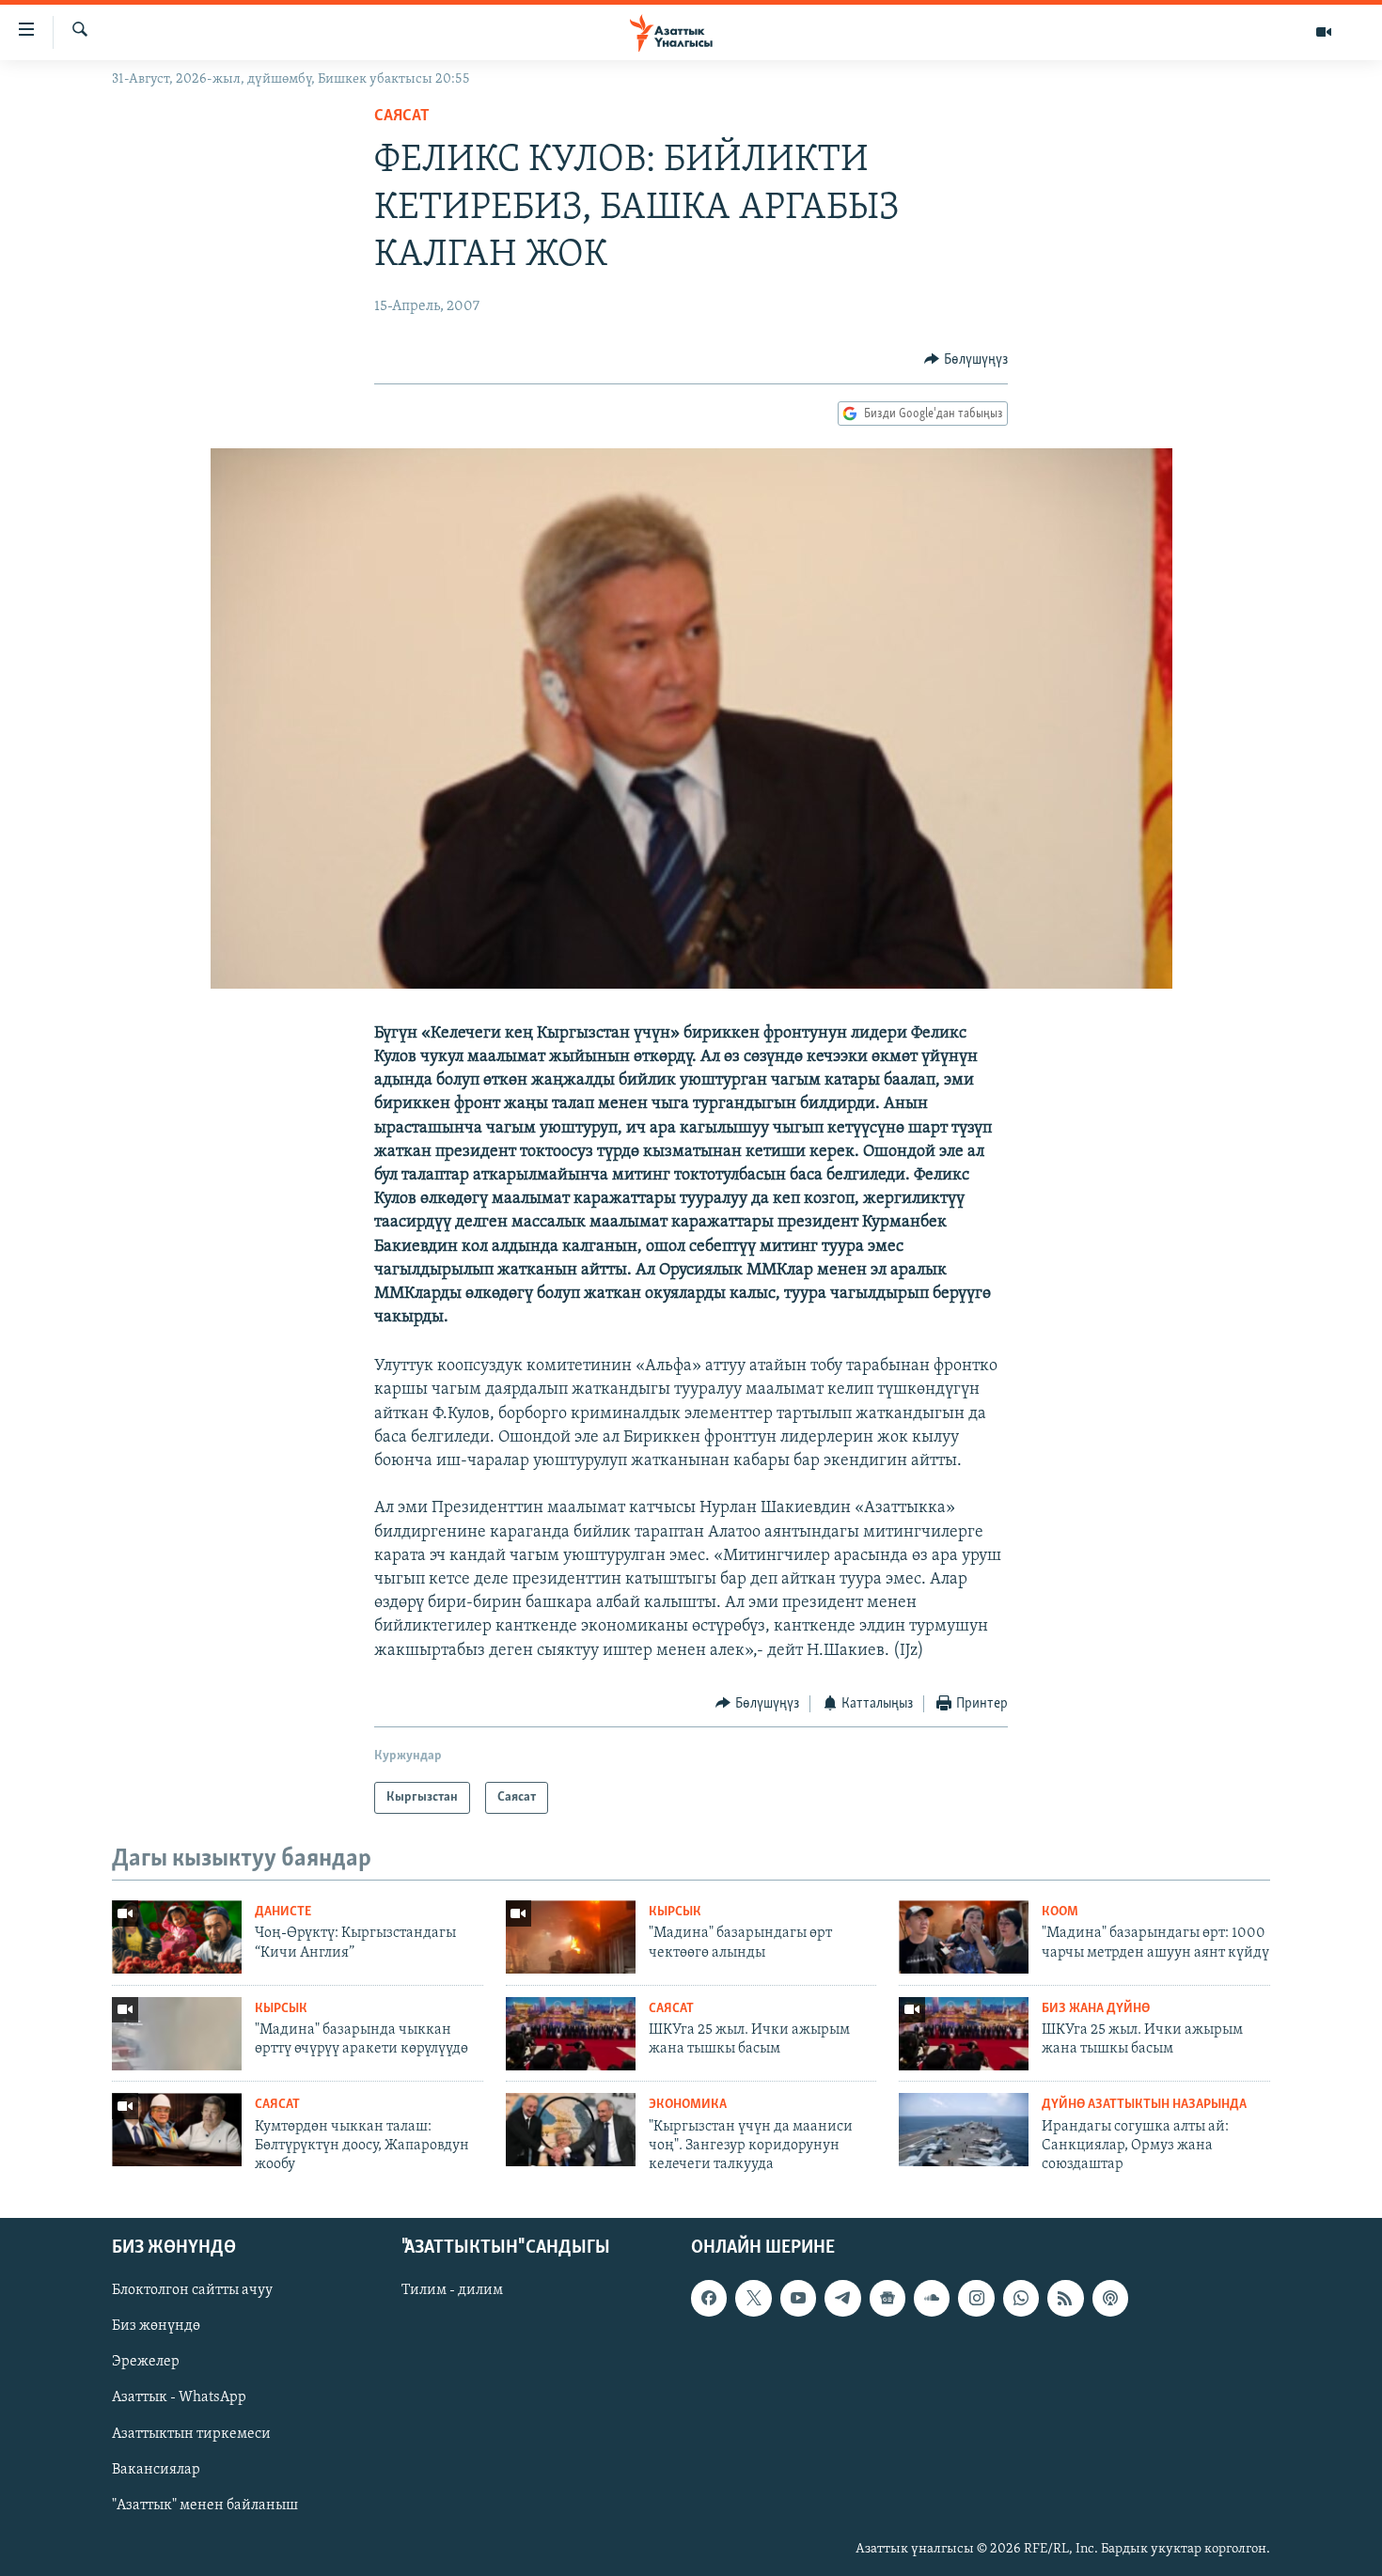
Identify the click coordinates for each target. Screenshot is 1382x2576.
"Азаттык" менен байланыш (205, 2505)
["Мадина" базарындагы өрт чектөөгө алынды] (571, 1937)
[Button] (966, 360)
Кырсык (675, 1912)
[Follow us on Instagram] (976, 2298)
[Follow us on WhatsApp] (1021, 2298)
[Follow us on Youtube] (798, 2298)
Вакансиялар (156, 2469)
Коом (1060, 1912)
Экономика (688, 2105)
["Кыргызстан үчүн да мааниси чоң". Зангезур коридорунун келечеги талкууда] (571, 2130)
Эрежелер (146, 2362)
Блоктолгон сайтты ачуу (192, 2290)
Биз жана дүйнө (1096, 2009)
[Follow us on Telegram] (842, 2298)
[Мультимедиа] (1324, 32)
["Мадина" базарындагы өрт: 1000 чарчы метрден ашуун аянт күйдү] (964, 1937)
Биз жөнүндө (156, 2326)
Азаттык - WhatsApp (179, 2397)
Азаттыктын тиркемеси (191, 2433)
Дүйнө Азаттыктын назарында (1144, 2105)
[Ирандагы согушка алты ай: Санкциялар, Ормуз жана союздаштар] (964, 2130)
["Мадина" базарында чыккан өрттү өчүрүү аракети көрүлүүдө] (177, 2034)
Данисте (283, 1912)
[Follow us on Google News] (887, 2298)
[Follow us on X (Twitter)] (753, 2298)
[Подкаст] (1110, 2298)
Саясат (402, 117)
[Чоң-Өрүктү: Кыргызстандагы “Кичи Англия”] (177, 1937)
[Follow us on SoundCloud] (932, 2298)
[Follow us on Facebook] (709, 2298)
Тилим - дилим (452, 2290)
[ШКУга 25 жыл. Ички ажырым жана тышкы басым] (571, 2034)
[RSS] (1065, 2298)
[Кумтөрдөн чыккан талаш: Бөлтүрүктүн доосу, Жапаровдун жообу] (177, 2130)
